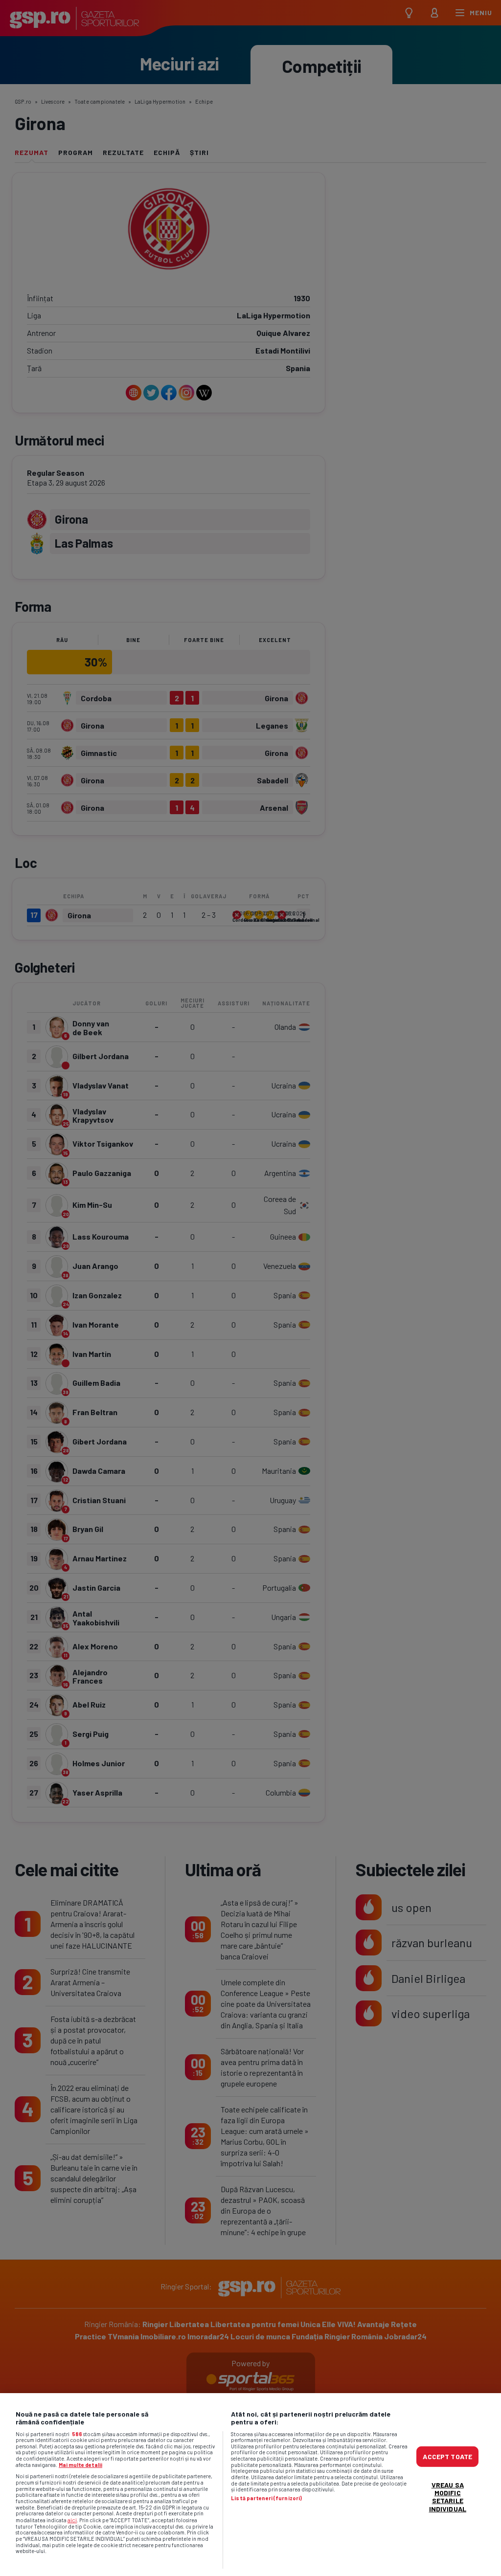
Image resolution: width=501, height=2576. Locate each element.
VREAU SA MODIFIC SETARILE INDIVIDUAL (448, 2497)
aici (72, 2520)
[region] (250, 2485)
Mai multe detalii (80, 2465)
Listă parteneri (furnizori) (266, 2498)
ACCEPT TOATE (447, 2456)
